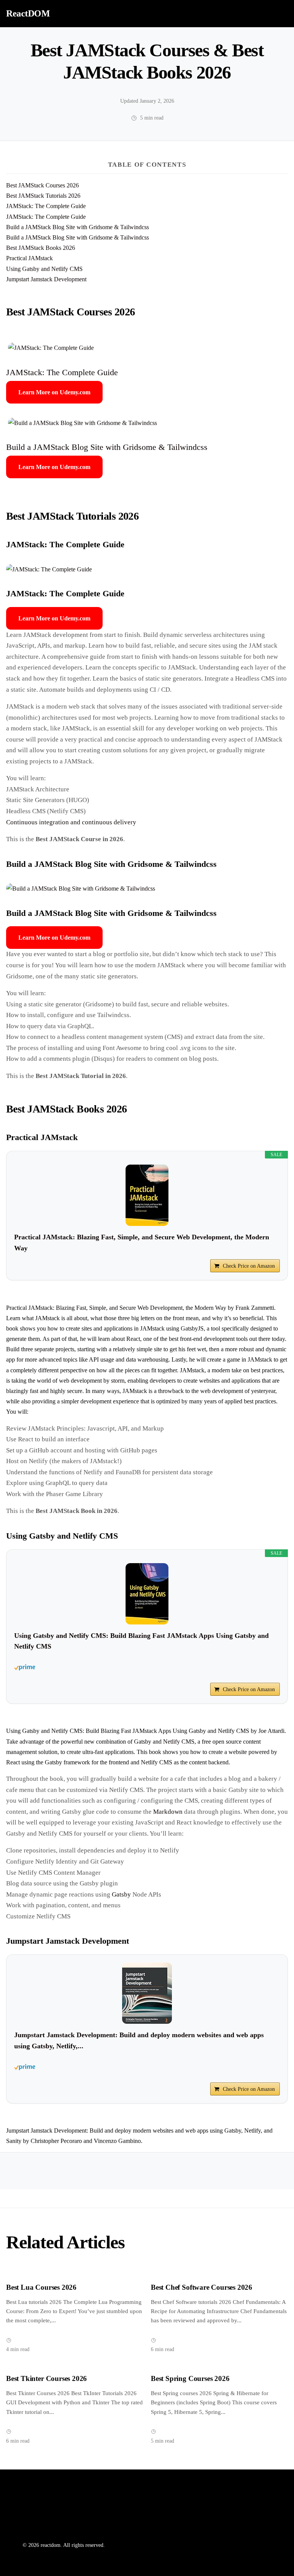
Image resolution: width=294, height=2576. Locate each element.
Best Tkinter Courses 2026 (47, 2378)
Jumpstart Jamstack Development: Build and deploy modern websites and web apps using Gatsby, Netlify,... (139, 2040)
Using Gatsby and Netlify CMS (44, 269)
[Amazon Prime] (147, 1667)
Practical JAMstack (29, 258)
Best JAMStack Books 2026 (41, 248)
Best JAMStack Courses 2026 (42, 185)
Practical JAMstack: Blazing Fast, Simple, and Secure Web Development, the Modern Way (142, 1243)
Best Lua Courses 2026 (41, 2287)
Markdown (168, 1812)
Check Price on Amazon (249, 1266)
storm (118, 1381)
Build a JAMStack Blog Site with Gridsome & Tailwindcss (78, 227)
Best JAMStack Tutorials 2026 (43, 196)
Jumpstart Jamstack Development (46, 279)
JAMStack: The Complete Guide (46, 206)
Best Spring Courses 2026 (190, 2378)
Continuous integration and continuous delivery (71, 822)
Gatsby (121, 1894)
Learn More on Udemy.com (54, 392)
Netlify (171, 1742)
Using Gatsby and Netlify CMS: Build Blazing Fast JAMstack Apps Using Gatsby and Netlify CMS (141, 1641)
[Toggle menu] (279, 13)
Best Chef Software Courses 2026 (202, 2287)
